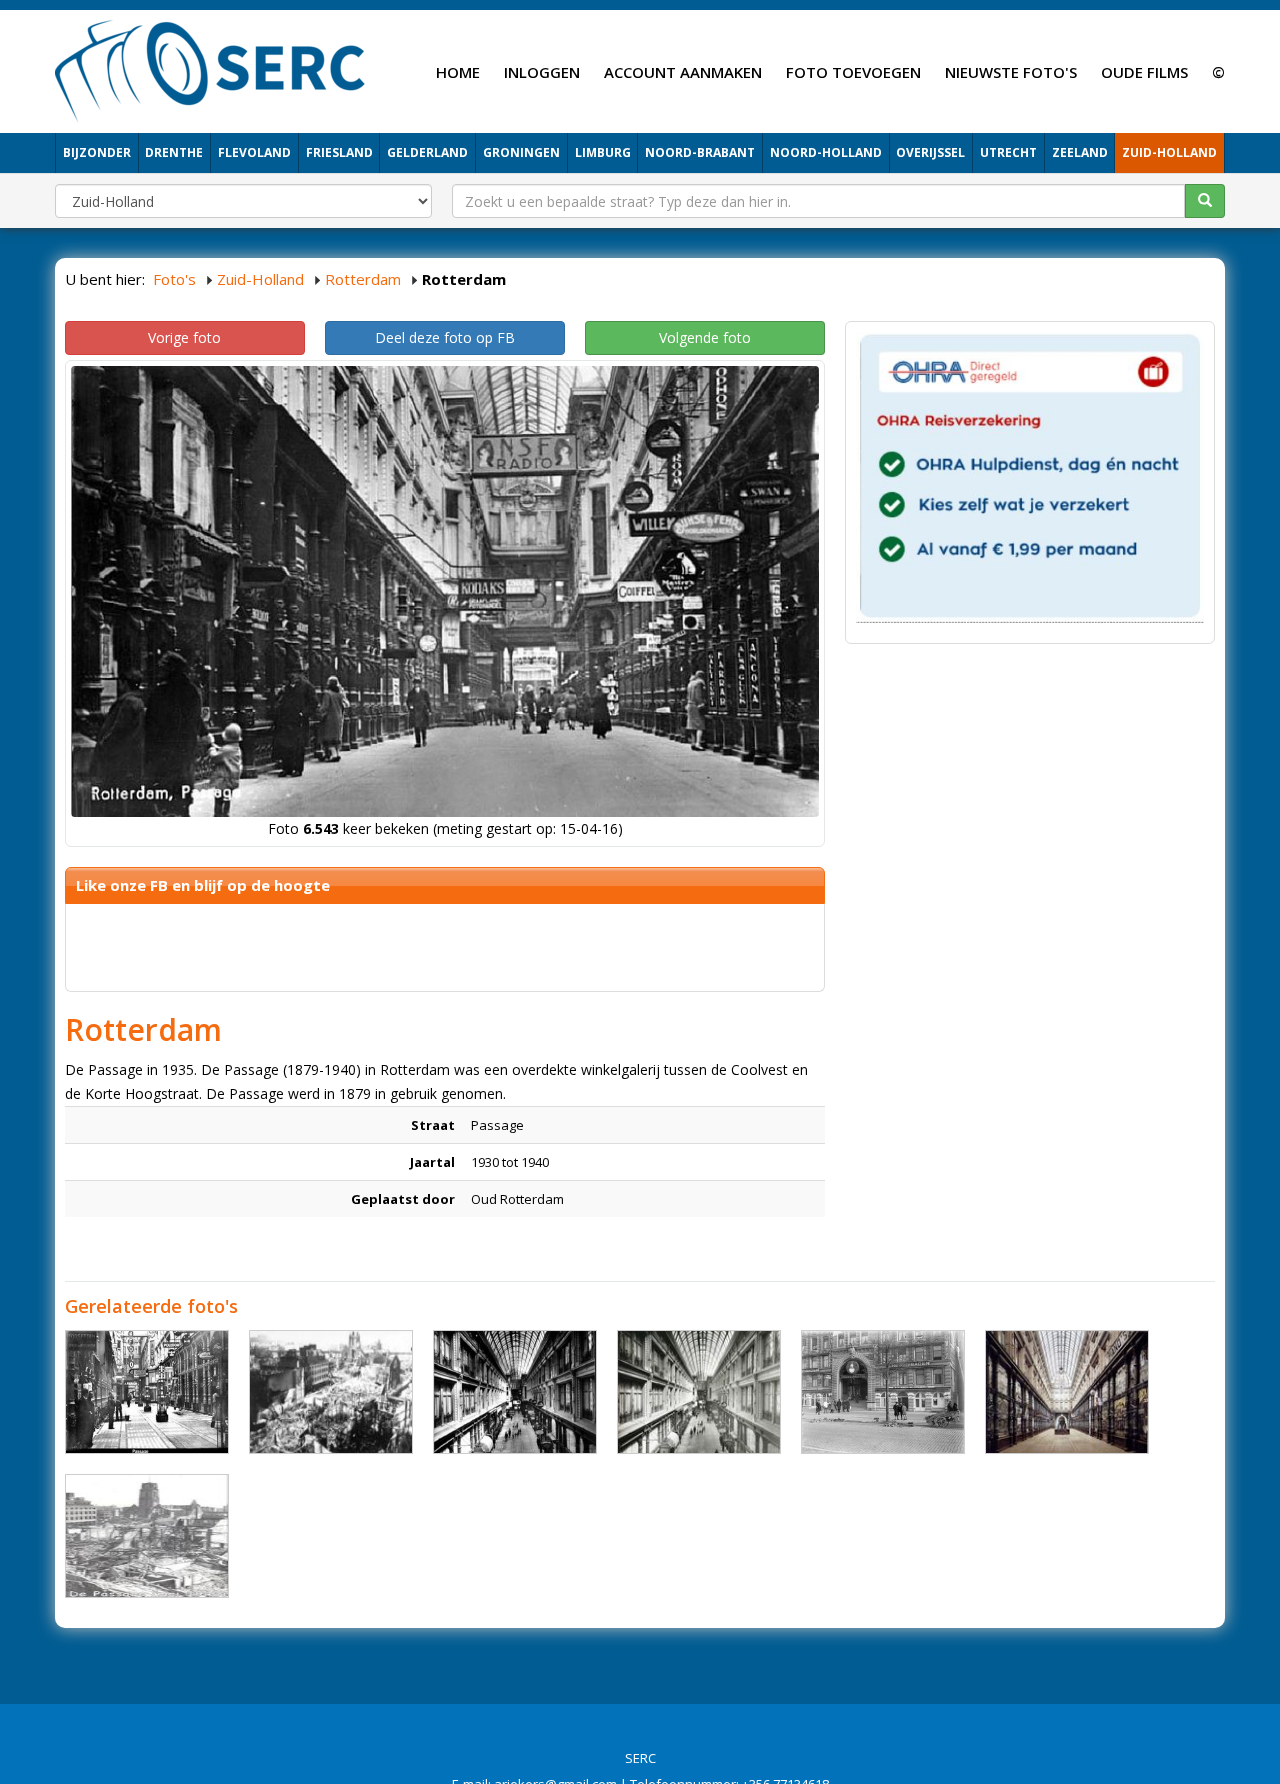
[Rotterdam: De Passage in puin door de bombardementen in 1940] (331, 1392)
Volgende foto (705, 337)
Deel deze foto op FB (445, 337)
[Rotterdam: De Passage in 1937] (1067, 1392)
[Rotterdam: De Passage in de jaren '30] (147, 1392)
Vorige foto (184, 337)
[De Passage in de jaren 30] (883, 1392)
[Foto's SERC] (210, 69)
